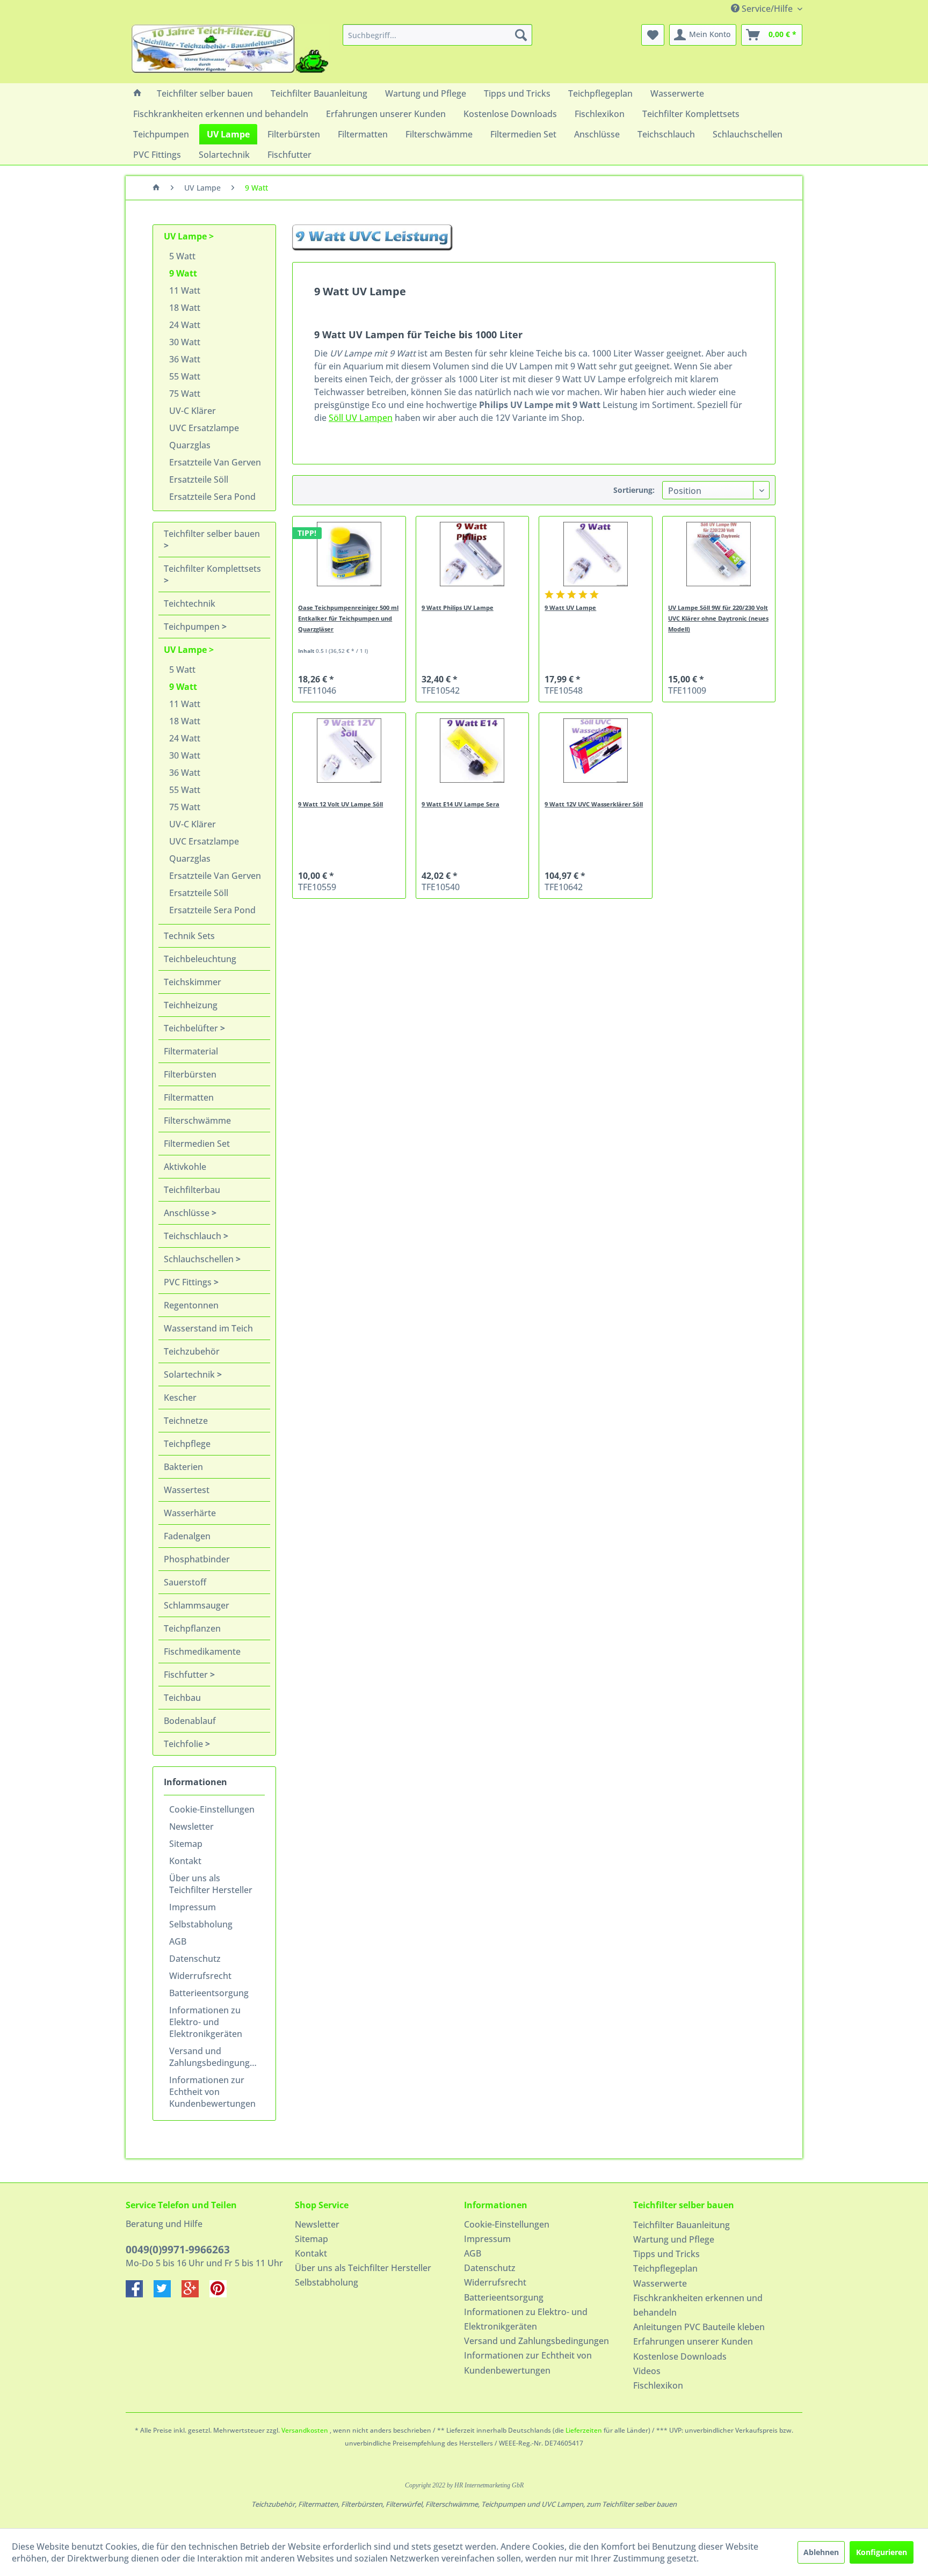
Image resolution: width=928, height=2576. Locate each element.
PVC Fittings (189, 1282)
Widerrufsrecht (200, 1976)
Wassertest (187, 1490)
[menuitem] (437, 35)
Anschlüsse (188, 1213)
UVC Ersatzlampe (204, 428)
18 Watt (185, 308)
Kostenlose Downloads (680, 2356)
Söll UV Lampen (361, 418)
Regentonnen (191, 1305)
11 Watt (185, 290)
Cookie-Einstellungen (212, 1809)
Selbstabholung (201, 1924)
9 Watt (183, 273)
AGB (178, 1941)
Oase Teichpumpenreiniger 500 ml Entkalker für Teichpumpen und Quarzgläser (348, 618)
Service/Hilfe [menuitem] (767, 9)
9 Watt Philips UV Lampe (458, 607)
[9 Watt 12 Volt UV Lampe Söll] (349, 751)
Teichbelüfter (192, 1028)
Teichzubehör (192, 1351)
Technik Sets (189, 936)
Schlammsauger (197, 1605)
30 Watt (185, 342)
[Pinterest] (222, 2294)
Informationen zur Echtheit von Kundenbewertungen (212, 2092)
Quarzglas (190, 445)
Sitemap (186, 1844)
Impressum (193, 1907)
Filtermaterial (191, 1051)
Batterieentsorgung (209, 1993)
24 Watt (185, 325)
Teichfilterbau (192, 1190)
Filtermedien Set (197, 1144)
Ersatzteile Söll (199, 479)
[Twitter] (168, 2294)
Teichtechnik (190, 603)
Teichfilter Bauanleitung (682, 2225)
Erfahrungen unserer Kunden (693, 2341)
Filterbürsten (190, 1074)
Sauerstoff (185, 1582)
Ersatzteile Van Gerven (215, 462)
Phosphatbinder (197, 1559)
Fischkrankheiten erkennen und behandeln (698, 2305)
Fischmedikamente (202, 1651)
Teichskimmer (193, 982)
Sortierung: (634, 490)
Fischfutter (187, 1675)
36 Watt (185, 359)
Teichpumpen (193, 627)
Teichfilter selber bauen (212, 534)
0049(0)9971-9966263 (178, 2250)
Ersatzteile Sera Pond (212, 497)
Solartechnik (190, 1374)
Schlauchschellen (200, 1259)
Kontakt (185, 1861)
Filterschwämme (197, 1120)
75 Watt (185, 394)
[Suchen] (521, 35)
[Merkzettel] (653, 35)
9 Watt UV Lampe (570, 607)
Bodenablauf (190, 1721)
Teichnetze (186, 1421)
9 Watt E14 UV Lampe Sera (461, 804)
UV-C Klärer (193, 411)
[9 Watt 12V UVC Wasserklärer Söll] (595, 751)
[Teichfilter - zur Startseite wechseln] (230, 51)
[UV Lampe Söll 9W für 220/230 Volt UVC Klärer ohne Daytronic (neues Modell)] (719, 554)
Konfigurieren (882, 2552)
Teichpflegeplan (665, 2268)
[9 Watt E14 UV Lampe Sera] (472, 751)
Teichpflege (187, 1444)
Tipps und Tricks (666, 2254)
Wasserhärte (190, 1513)
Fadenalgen (187, 1536)
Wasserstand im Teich (208, 1328)
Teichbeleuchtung (200, 959)
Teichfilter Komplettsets (212, 569)
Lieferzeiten (584, 2430)
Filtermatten (189, 1097)
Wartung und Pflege (674, 2239)
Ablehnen (821, 2552)
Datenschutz (195, 1959)
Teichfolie (184, 1744)
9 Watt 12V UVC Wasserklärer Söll (594, 804)
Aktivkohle (185, 1167)
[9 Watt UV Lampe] (595, 554)
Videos (647, 2371)
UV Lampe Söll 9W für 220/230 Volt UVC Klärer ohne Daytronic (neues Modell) (718, 618)
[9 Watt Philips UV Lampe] (472, 554)
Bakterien (183, 1467)
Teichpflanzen (192, 1628)
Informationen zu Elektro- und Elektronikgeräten (206, 2022)
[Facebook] (140, 2294)
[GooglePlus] (195, 2294)
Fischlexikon (658, 2385)
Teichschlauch (194, 1236)
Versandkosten (305, 2430)
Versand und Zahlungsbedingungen (215, 2057)
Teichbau (182, 1698)
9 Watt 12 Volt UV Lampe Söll (340, 804)
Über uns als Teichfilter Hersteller (211, 1884)
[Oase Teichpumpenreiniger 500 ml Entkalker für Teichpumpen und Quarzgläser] (349, 554)
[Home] (137, 93)
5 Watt (182, 256)
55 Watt (185, 376)
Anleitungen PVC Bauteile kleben (699, 2327)
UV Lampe (186, 236)
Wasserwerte (660, 2283)
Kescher (180, 1398)
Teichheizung (191, 1005)
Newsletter (191, 1827)
